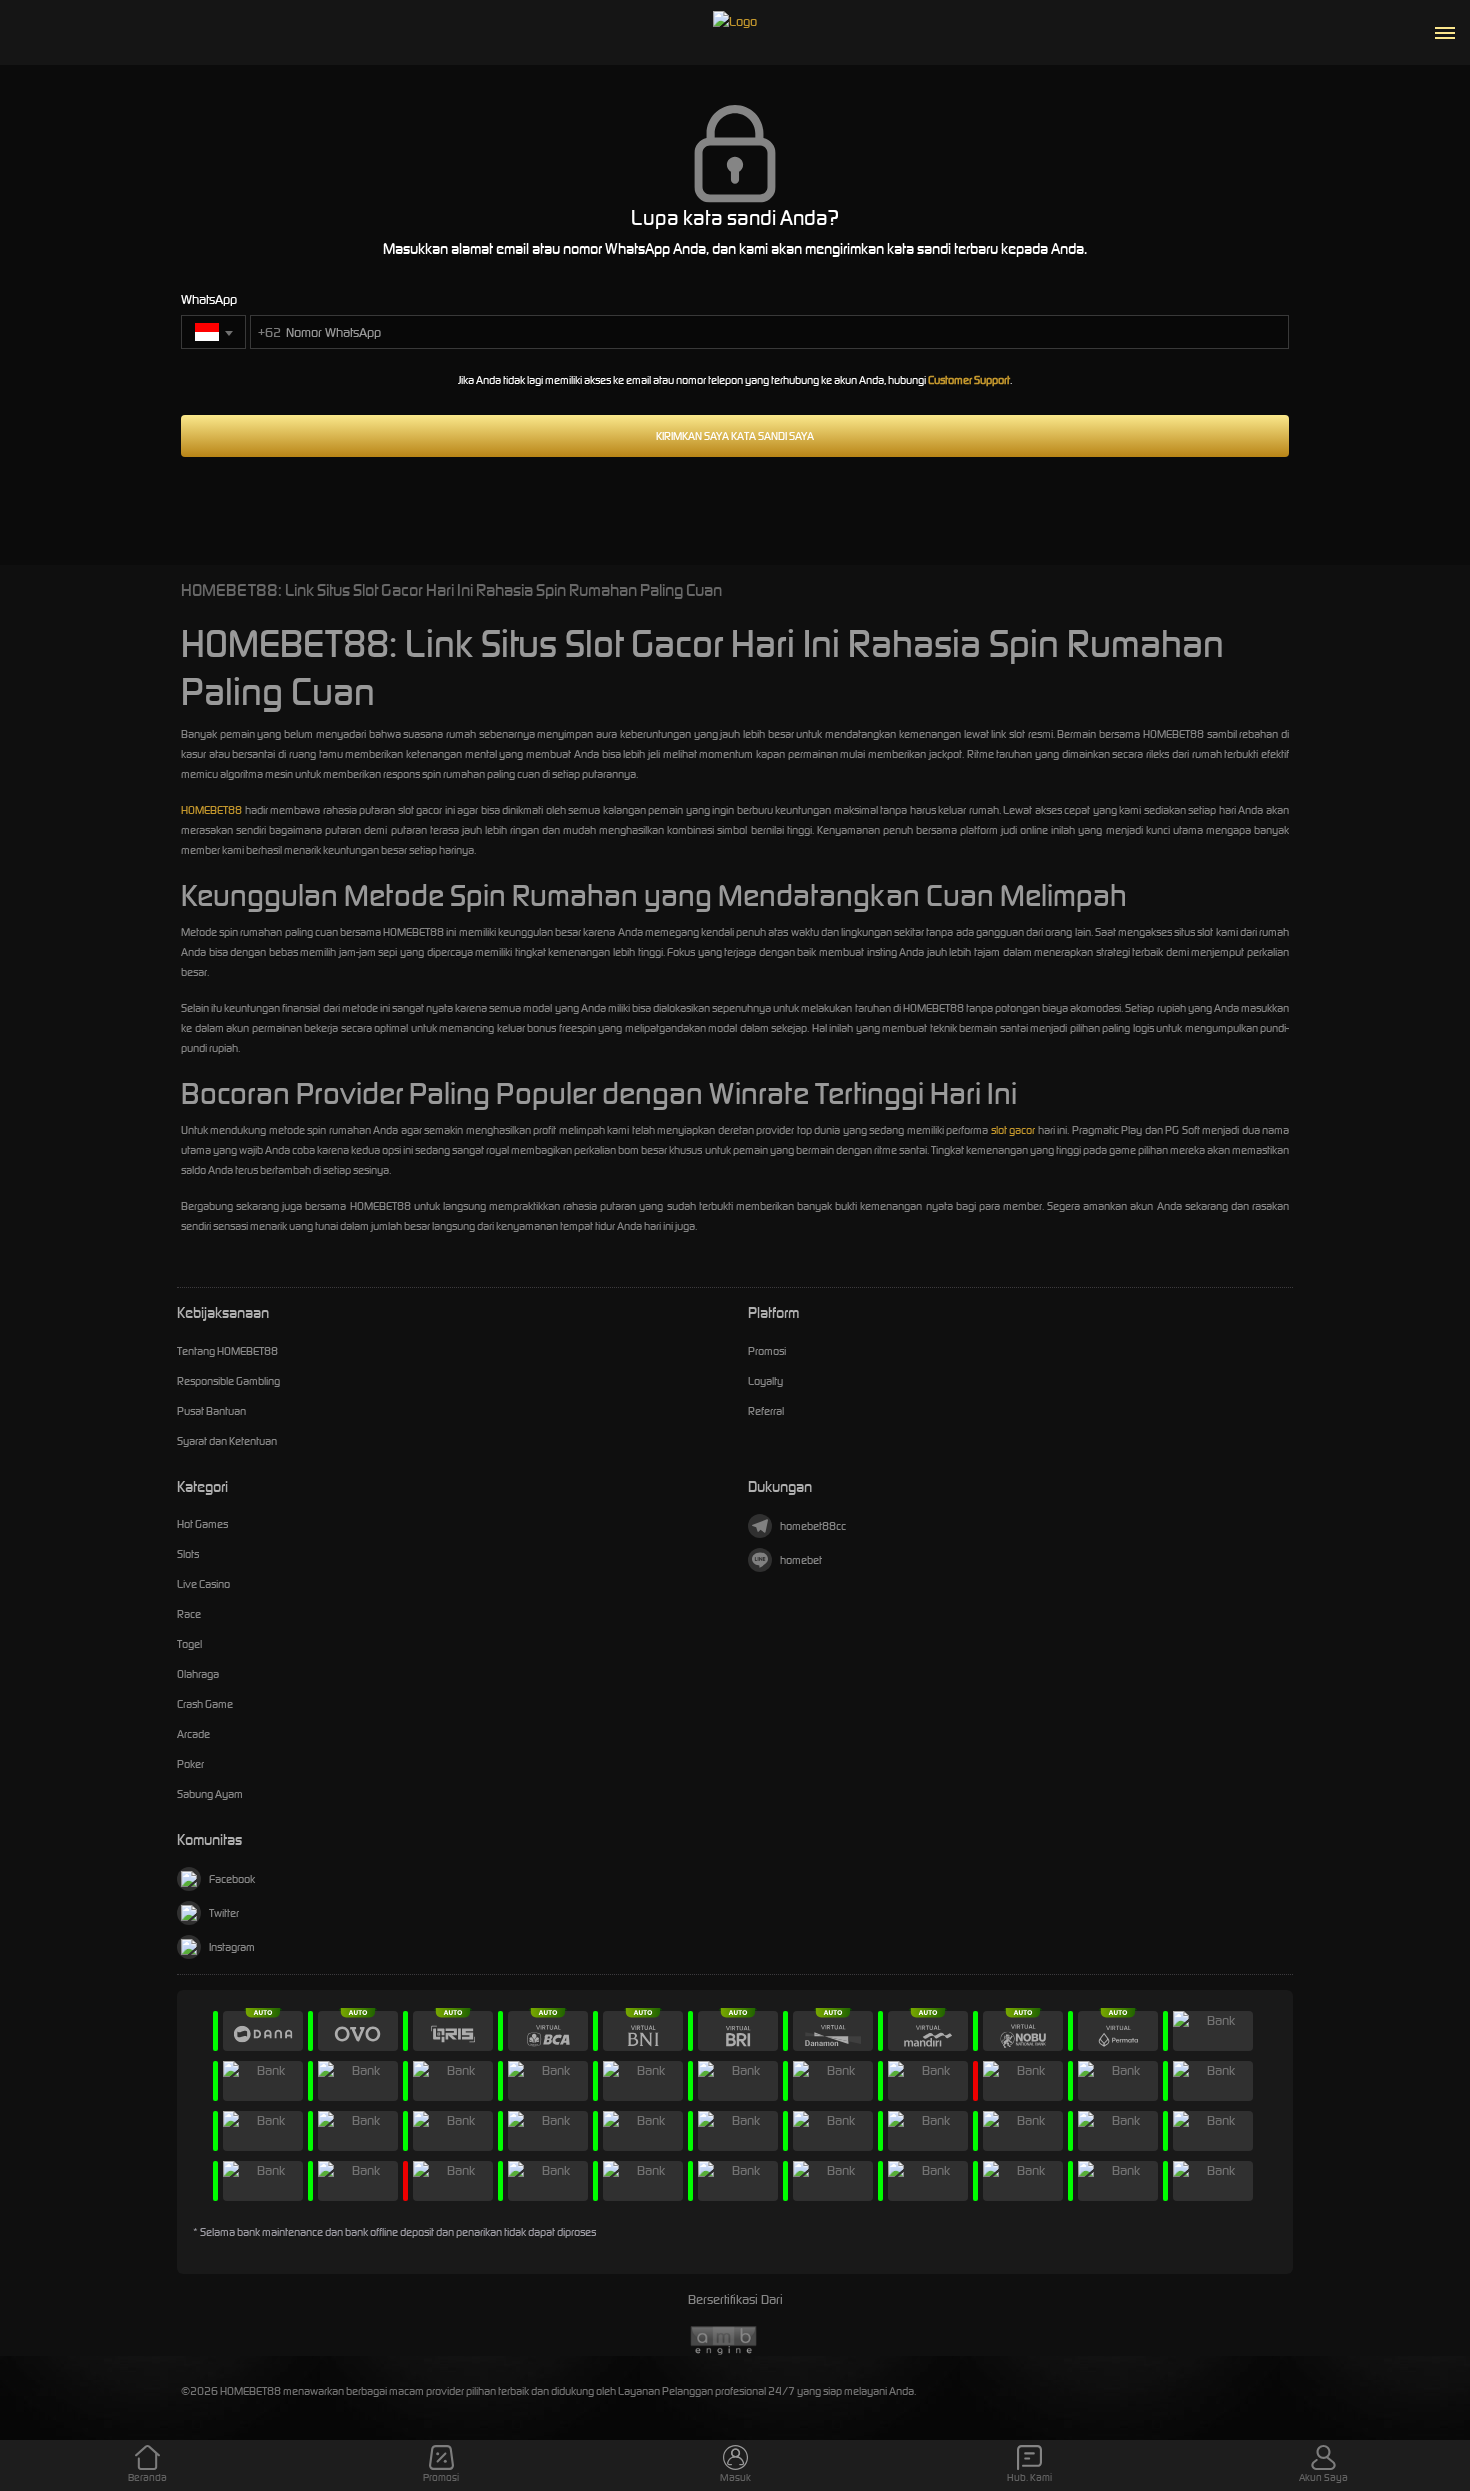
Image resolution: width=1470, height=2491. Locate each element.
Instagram (232, 1947)
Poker (190, 1764)
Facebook (232, 1879)
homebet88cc (813, 1526)
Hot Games (202, 1524)
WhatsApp (209, 299)
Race (189, 1614)
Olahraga (198, 1674)
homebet (801, 1560)
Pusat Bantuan (211, 1411)
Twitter (224, 1913)
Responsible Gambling (228, 1381)
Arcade (193, 1734)
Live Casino (203, 1584)
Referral (766, 1411)
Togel (189, 1644)
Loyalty (765, 1381)
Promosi (767, 1351)
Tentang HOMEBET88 (227, 1351)
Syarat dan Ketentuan (227, 1441)
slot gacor (1013, 1130)
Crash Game (205, 1704)
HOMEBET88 (211, 810)
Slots (188, 1554)
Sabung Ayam (210, 1794)
